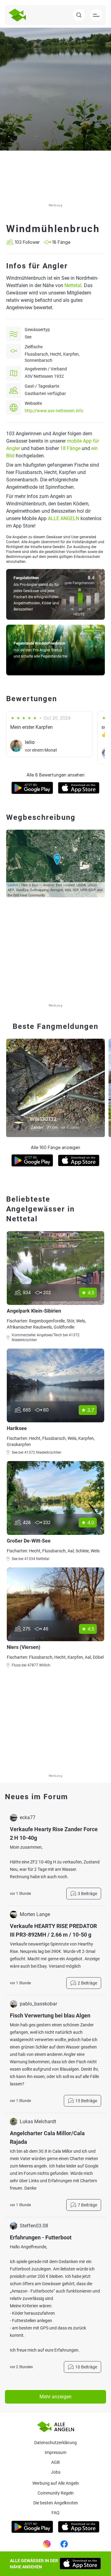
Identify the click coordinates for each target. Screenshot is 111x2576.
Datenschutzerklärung (55, 2443)
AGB (55, 2462)
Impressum (55, 2452)
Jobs (56, 2472)
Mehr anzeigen (55, 2397)
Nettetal (73, 285)
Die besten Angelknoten (56, 2503)
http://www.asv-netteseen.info (54, 411)
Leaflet (13, 885)
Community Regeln (56, 2493)
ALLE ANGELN (64, 518)
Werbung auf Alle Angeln (56, 2483)
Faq (55, 2513)
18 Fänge (70, 448)
